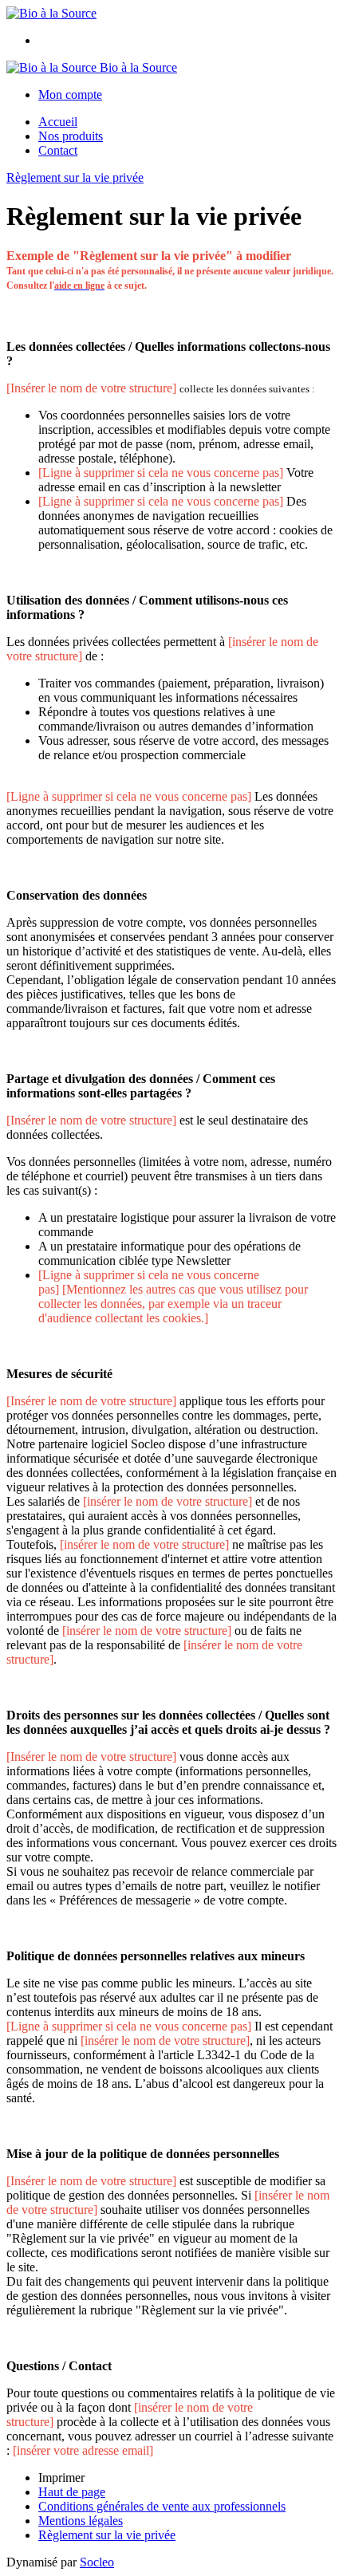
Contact (58, 150)
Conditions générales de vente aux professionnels (162, 2506)
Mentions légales (81, 2521)
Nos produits (71, 136)
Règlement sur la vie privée (75, 177)
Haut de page (72, 2492)
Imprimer (61, 2478)
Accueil (58, 122)
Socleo (97, 2562)
